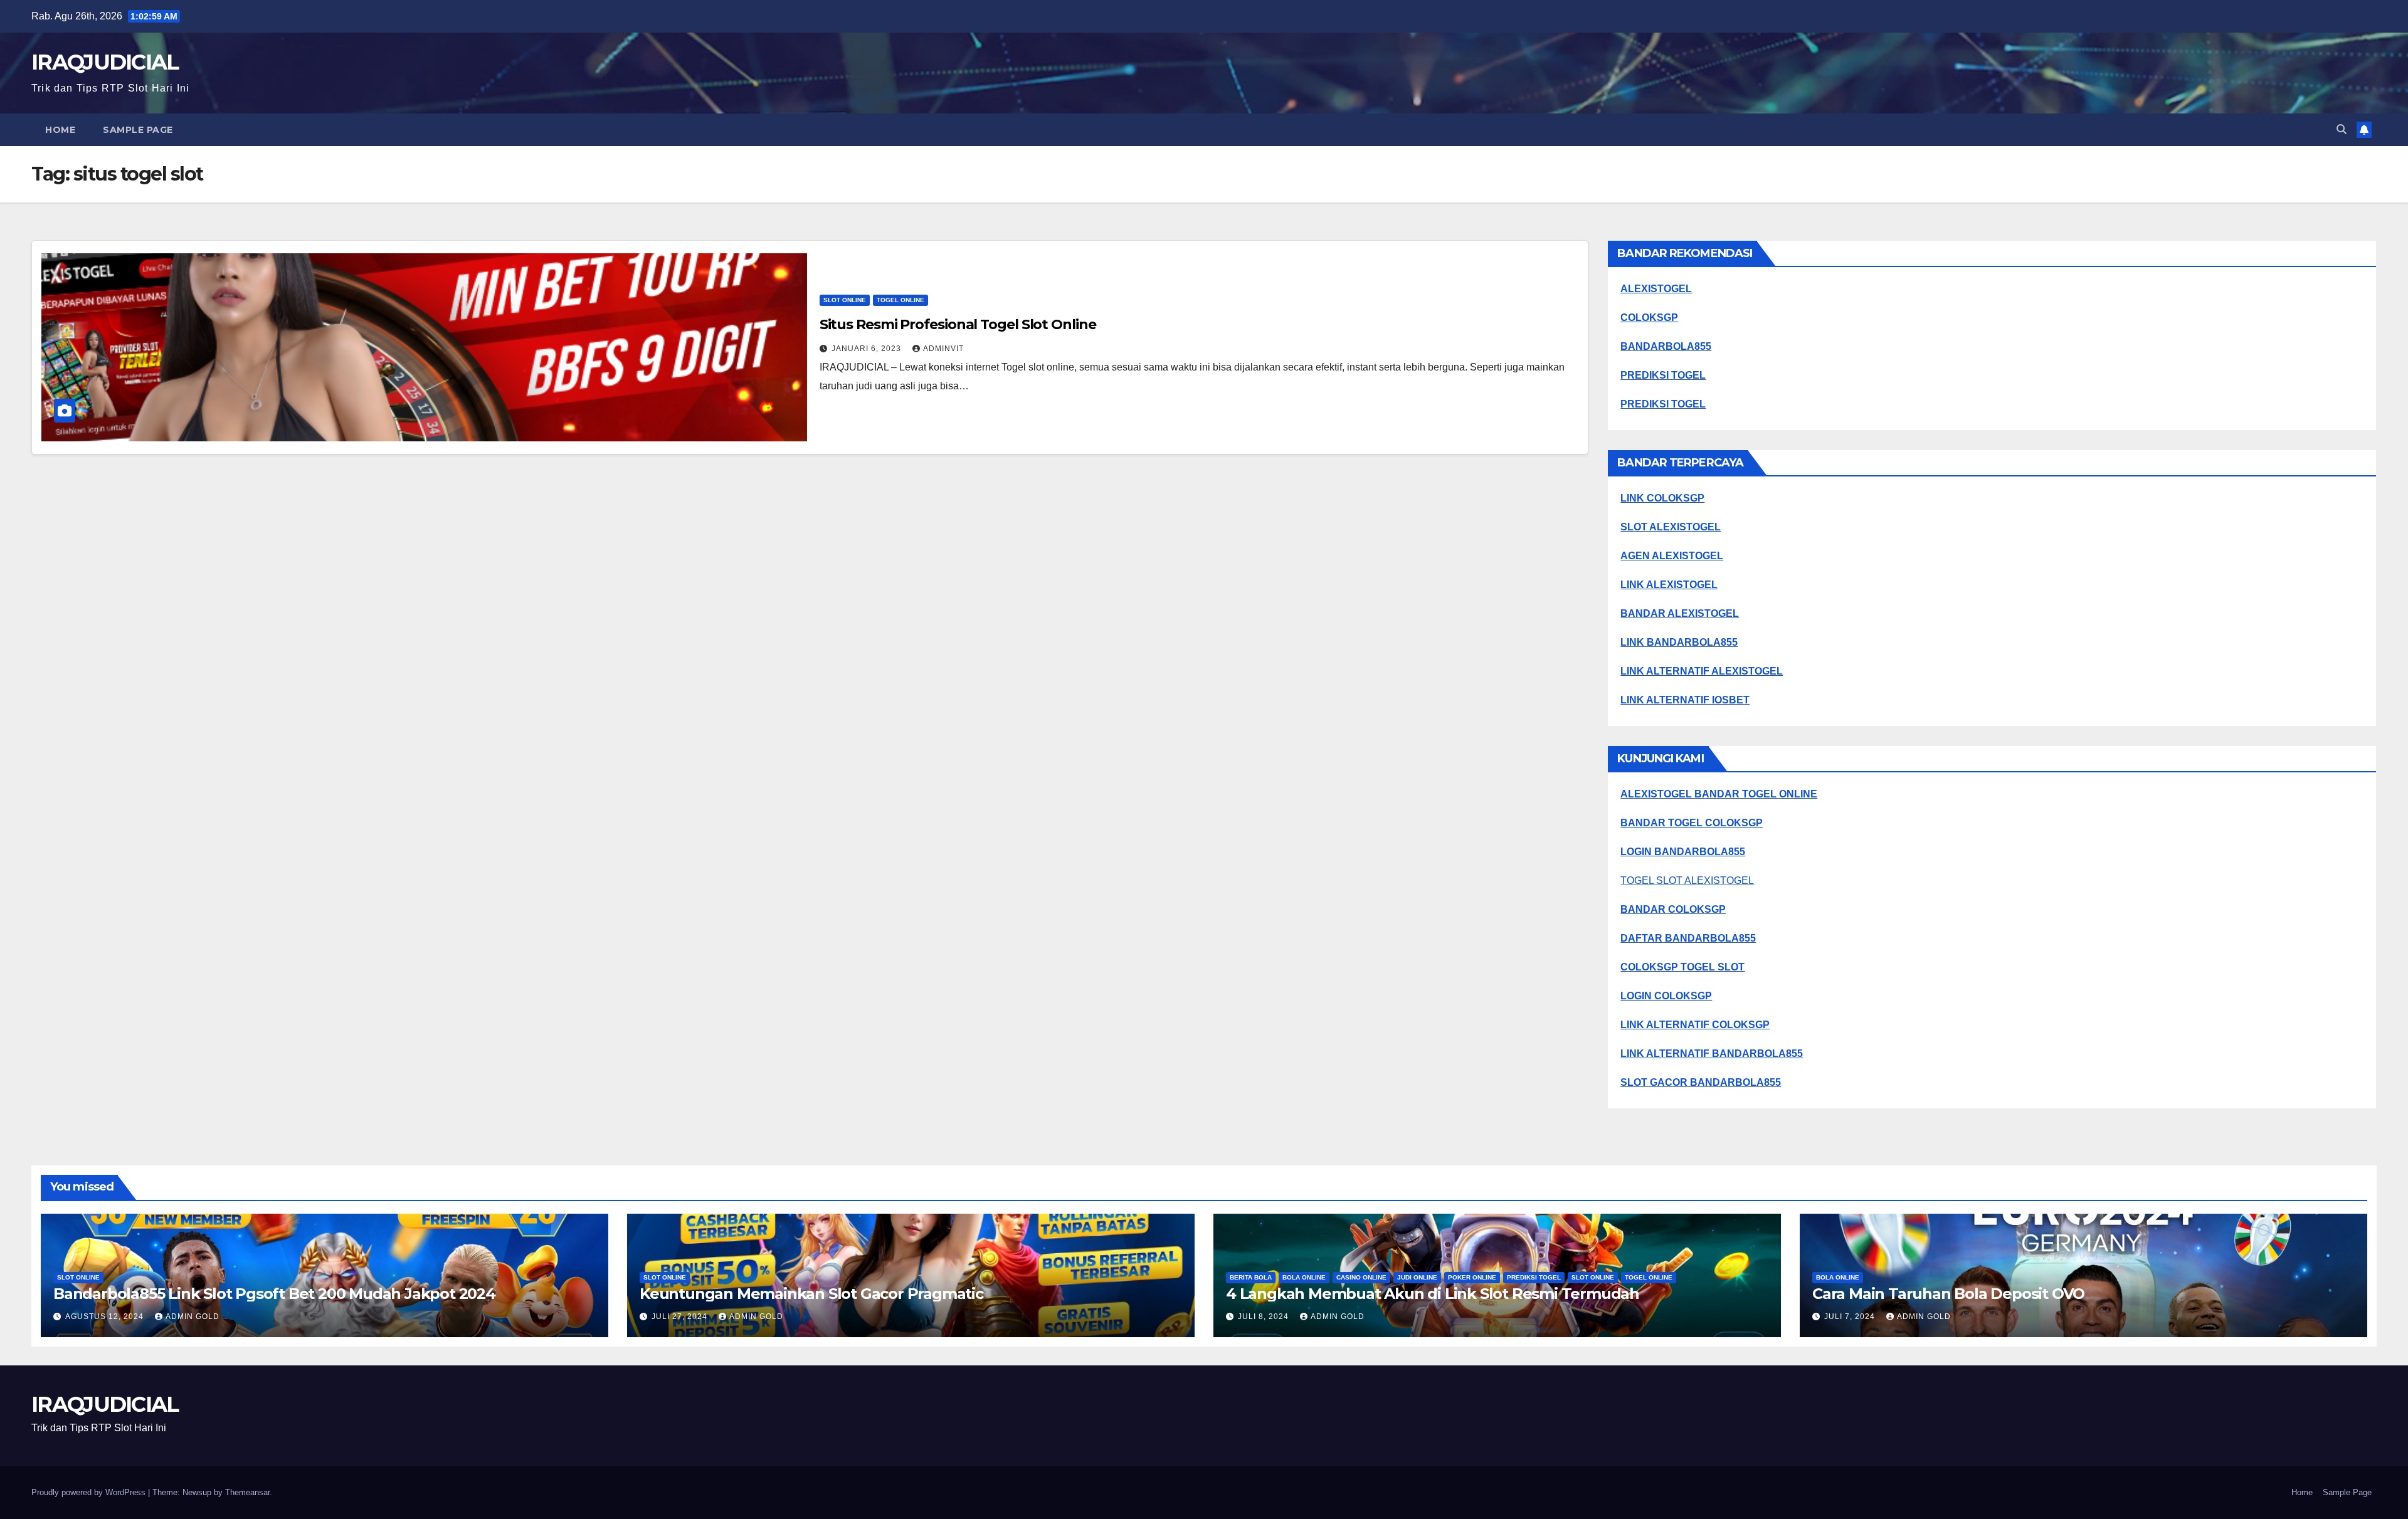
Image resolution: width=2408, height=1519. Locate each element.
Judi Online (1417, 1277)
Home (60, 130)
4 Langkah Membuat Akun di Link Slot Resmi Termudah (1433, 1294)
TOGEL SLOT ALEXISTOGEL (1687, 880)
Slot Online (845, 300)
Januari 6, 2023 (868, 349)
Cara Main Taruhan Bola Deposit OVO (1948, 1294)
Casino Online (1361, 1277)
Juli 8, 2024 (1265, 1317)
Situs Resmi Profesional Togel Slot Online (958, 324)
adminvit (943, 349)
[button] (2342, 129)
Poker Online (1472, 1277)
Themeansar (247, 1492)
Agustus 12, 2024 (106, 1317)
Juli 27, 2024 (681, 1317)
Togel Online (900, 300)
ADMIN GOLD (193, 1317)
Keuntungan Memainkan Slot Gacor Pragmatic (811, 1294)
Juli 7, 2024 (1851, 1317)
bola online (1304, 1277)
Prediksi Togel (1534, 1277)
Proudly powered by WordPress (90, 1492)
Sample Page (138, 130)
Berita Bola (1251, 1277)
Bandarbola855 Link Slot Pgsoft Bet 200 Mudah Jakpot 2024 (274, 1294)
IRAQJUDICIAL (105, 62)
